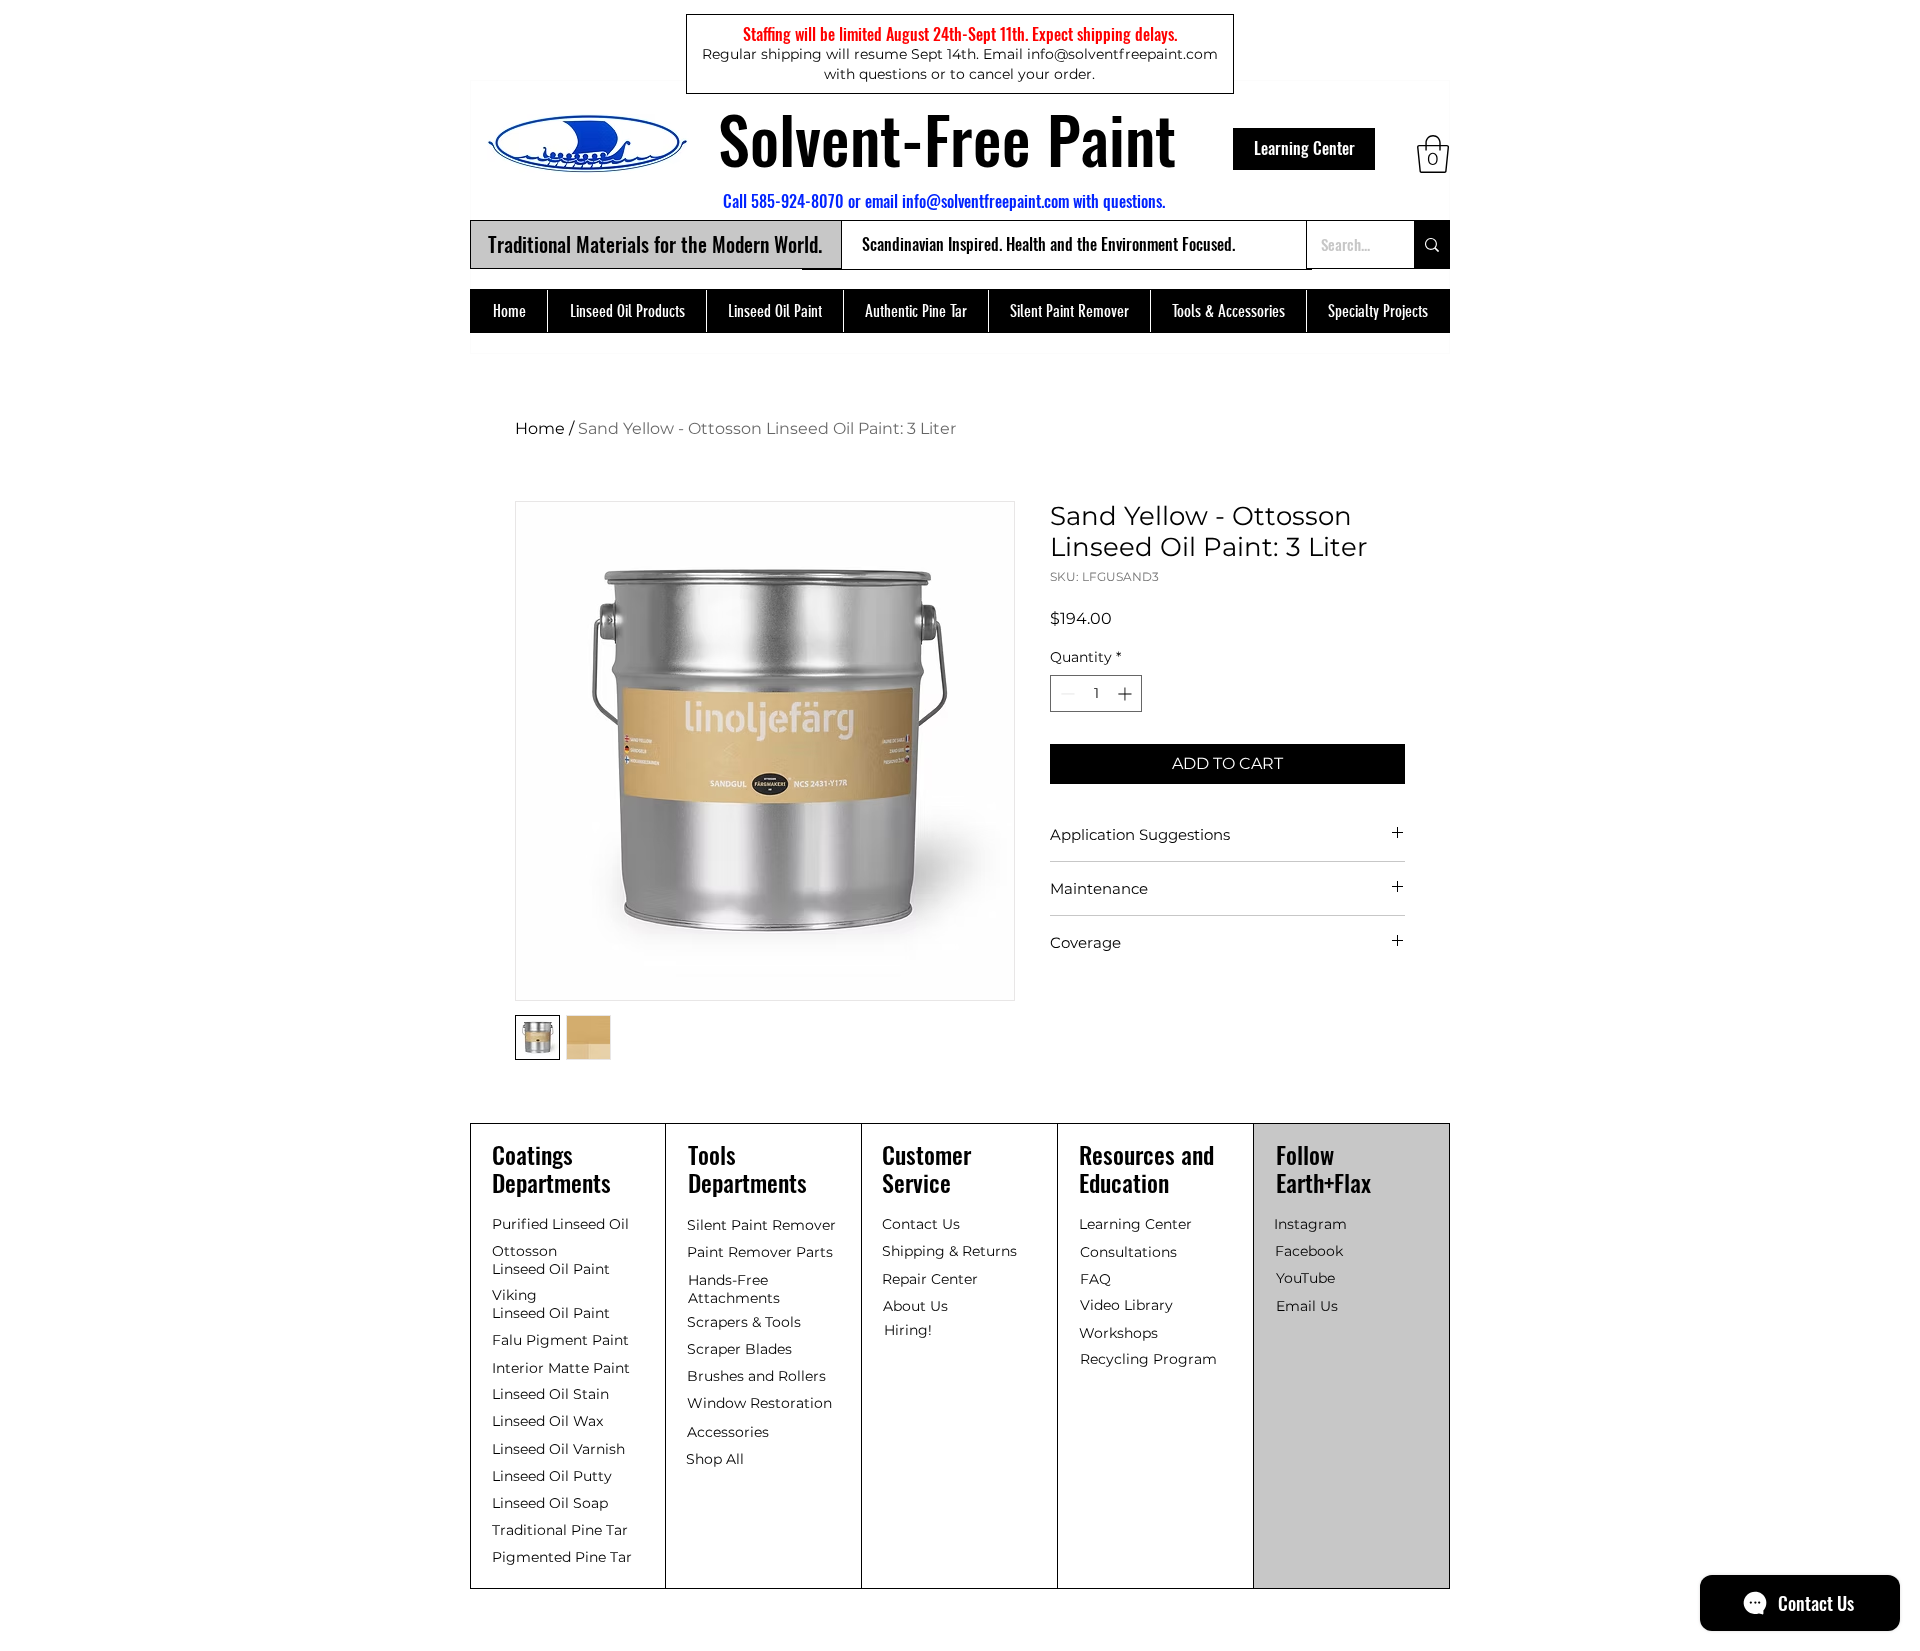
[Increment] (1126, 693)
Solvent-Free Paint (947, 138)
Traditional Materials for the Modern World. (655, 244)
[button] (1433, 154)
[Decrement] (1065, 693)
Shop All (715, 1459)
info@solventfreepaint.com (985, 201)
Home (540, 428)
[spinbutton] (1096, 693)
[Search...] (1431, 244)
